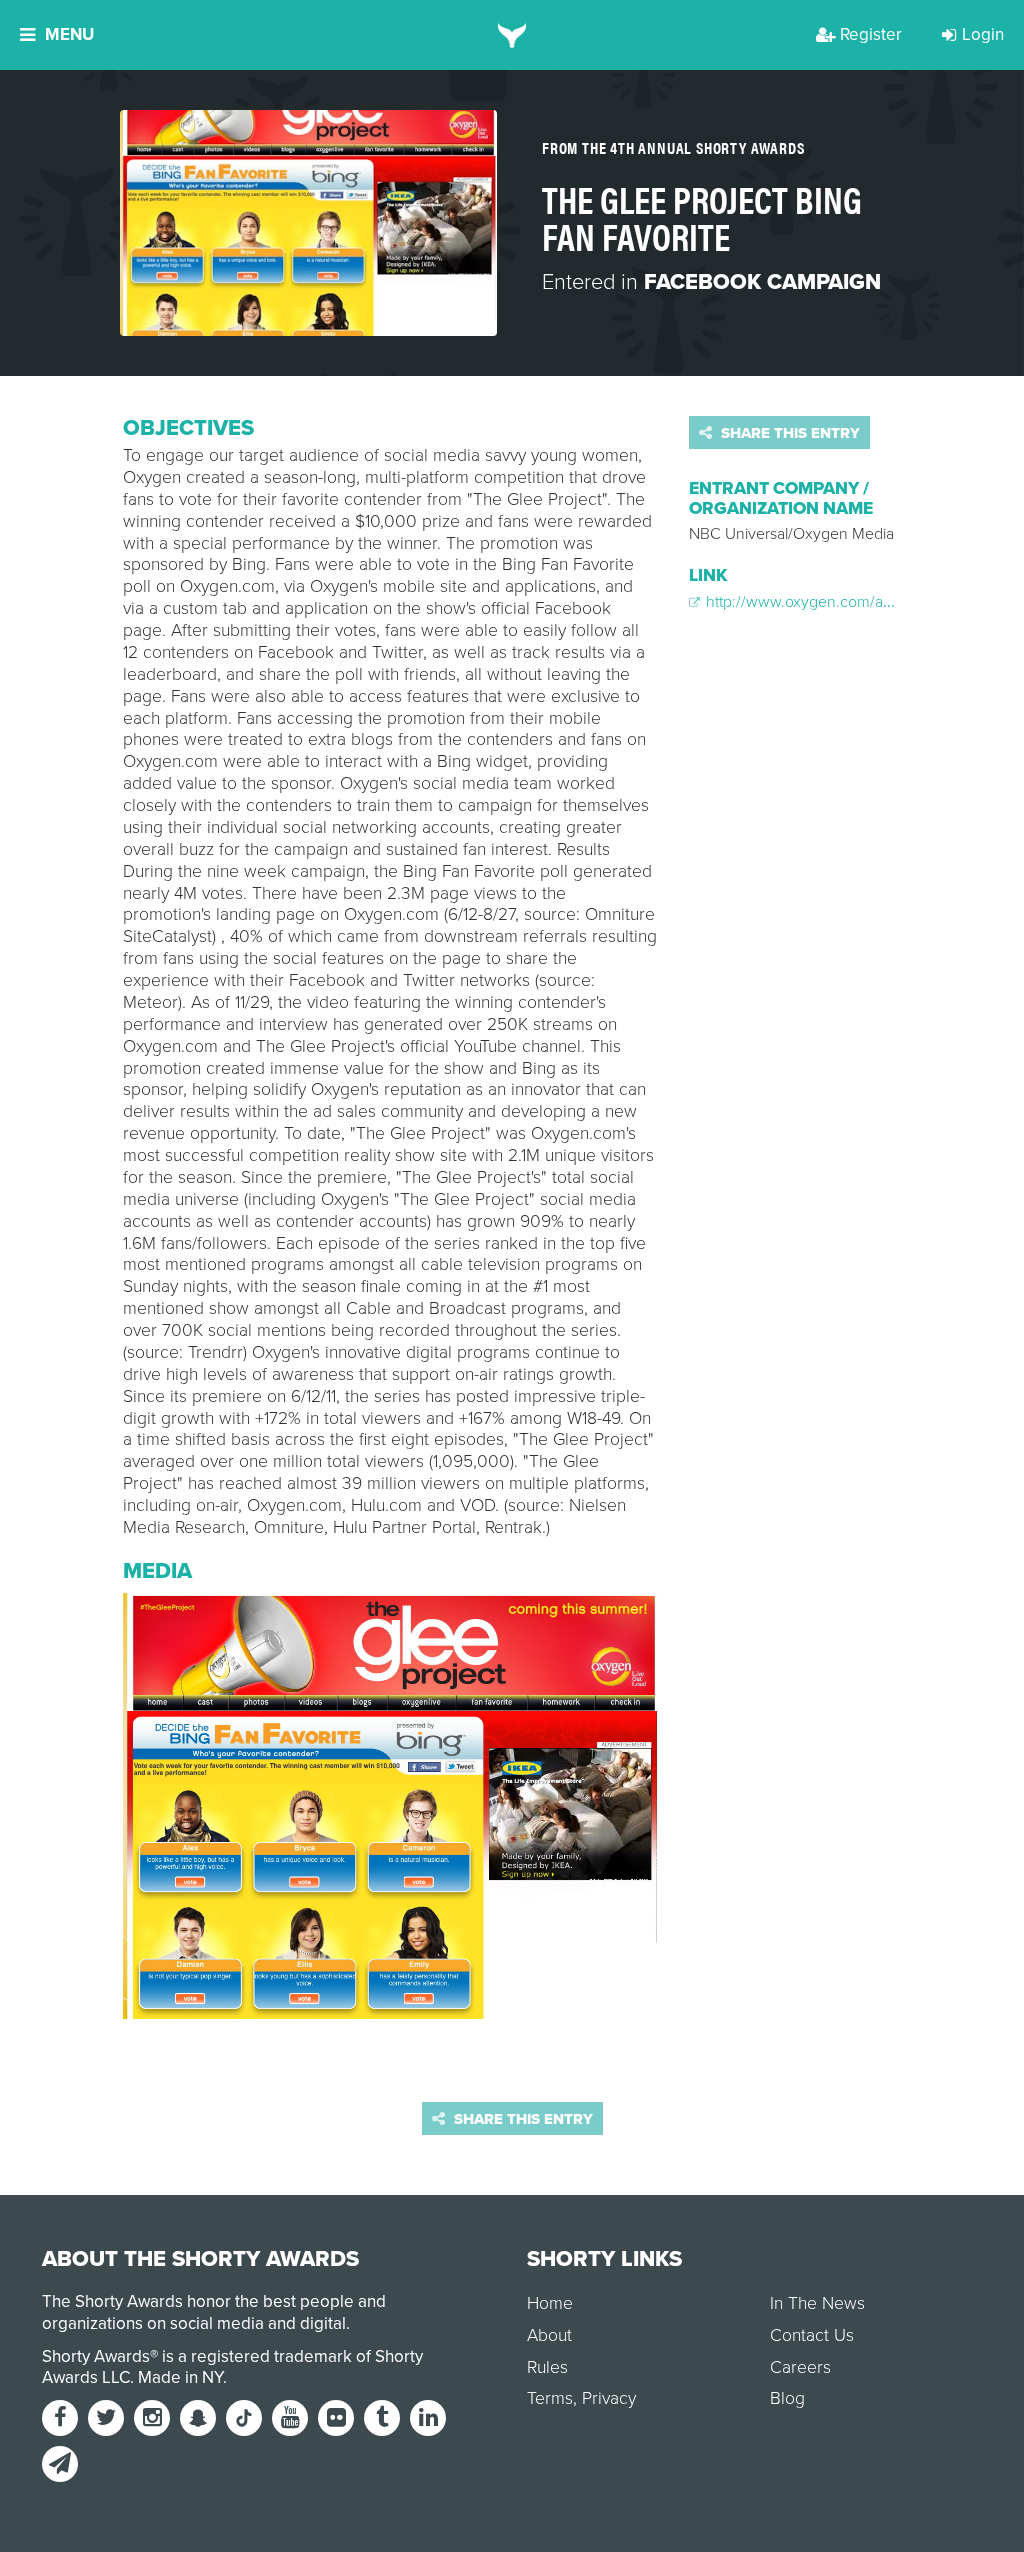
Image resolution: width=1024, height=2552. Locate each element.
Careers (800, 2367)
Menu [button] (69, 34)
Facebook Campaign (762, 282)
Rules (547, 2367)
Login (983, 34)
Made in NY (180, 2377)
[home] (512, 35)
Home (550, 2303)
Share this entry (788, 433)
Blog (787, 2398)
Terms (550, 2398)
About (549, 2335)
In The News (817, 2303)
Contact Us (812, 2335)
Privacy (609, 2398)
